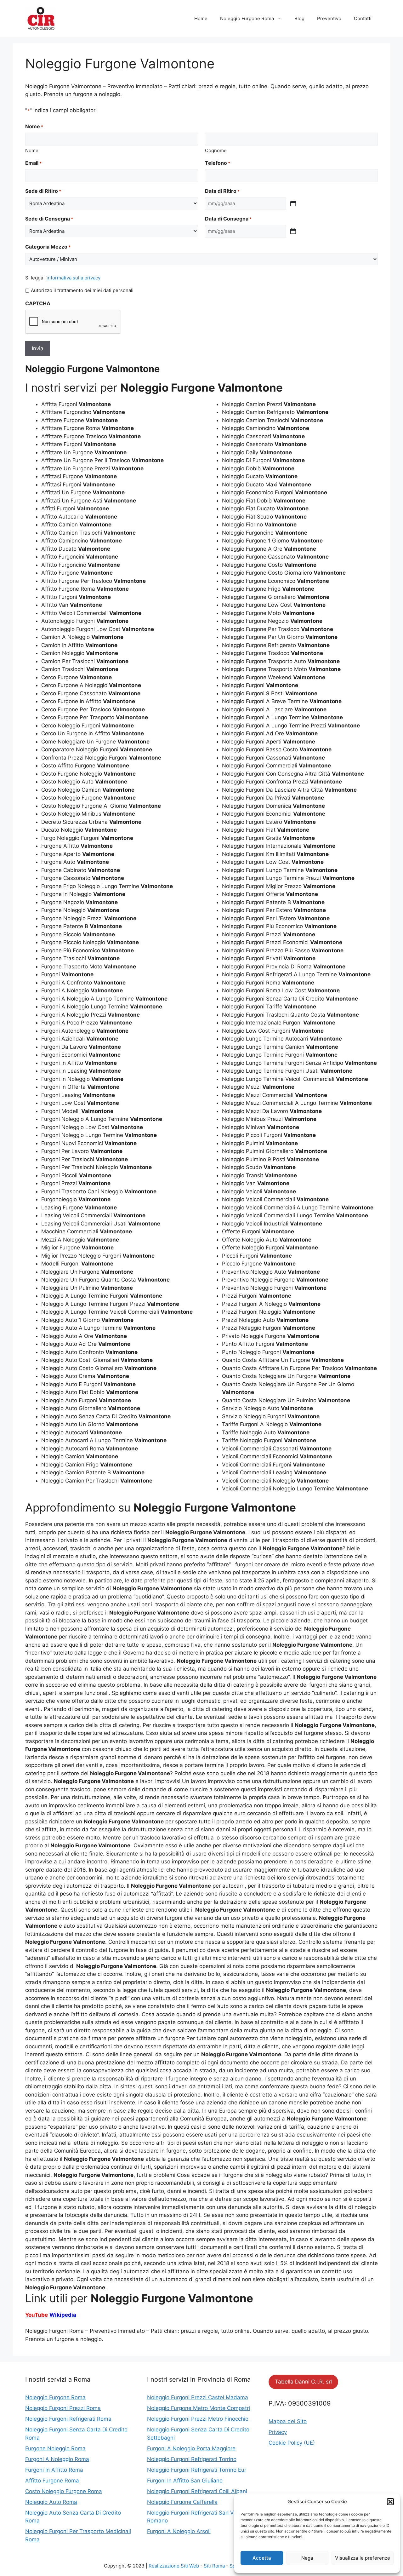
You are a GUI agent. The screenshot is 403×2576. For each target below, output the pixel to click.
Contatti (363, 18)
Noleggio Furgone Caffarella (182, 2502)
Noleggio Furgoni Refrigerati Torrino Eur (197, 2470)
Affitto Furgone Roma (52, 2481)
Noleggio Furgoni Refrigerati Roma (68, 2419)
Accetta (262, 2558)
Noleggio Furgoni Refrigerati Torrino (192, 2459)
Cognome (216, 150)
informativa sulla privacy (74, 278)
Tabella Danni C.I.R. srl (303, 2382)
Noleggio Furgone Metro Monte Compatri (199, 2408)
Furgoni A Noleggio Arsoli (179, 2531)
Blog (299, 18)
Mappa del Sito (288, 2421)
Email (33, 163)
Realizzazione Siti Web (174, 2566)
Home (201, 18)
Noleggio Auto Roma (51, 2502)
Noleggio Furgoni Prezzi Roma (63, 2408)
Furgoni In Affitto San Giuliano (185, 2481)
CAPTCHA (38, 303)
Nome (32, 150)
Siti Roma (214, 2566)
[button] (390, 2502)
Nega (307, 2558)
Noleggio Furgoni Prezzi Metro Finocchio (198, 2419)
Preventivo (329, 18)
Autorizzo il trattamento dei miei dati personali (82, 290)
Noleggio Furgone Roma (247, 18)
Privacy (278, 2432)
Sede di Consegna (49, 219)
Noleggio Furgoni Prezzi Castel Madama (198, 2397)
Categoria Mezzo (48, 247)
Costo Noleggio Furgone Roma (64, 2491)
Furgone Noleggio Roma (55, 2448)
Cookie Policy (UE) (292, 2443)
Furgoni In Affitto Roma (54, 2470)
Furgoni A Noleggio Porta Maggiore (191, 2448)
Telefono (218, 163)
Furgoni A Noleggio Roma (57, 2459)
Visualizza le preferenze (363, 2558)
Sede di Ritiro (43, 191)
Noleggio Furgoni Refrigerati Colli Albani (197, 2491)
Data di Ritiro (222, 191)
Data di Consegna (228, 219)
